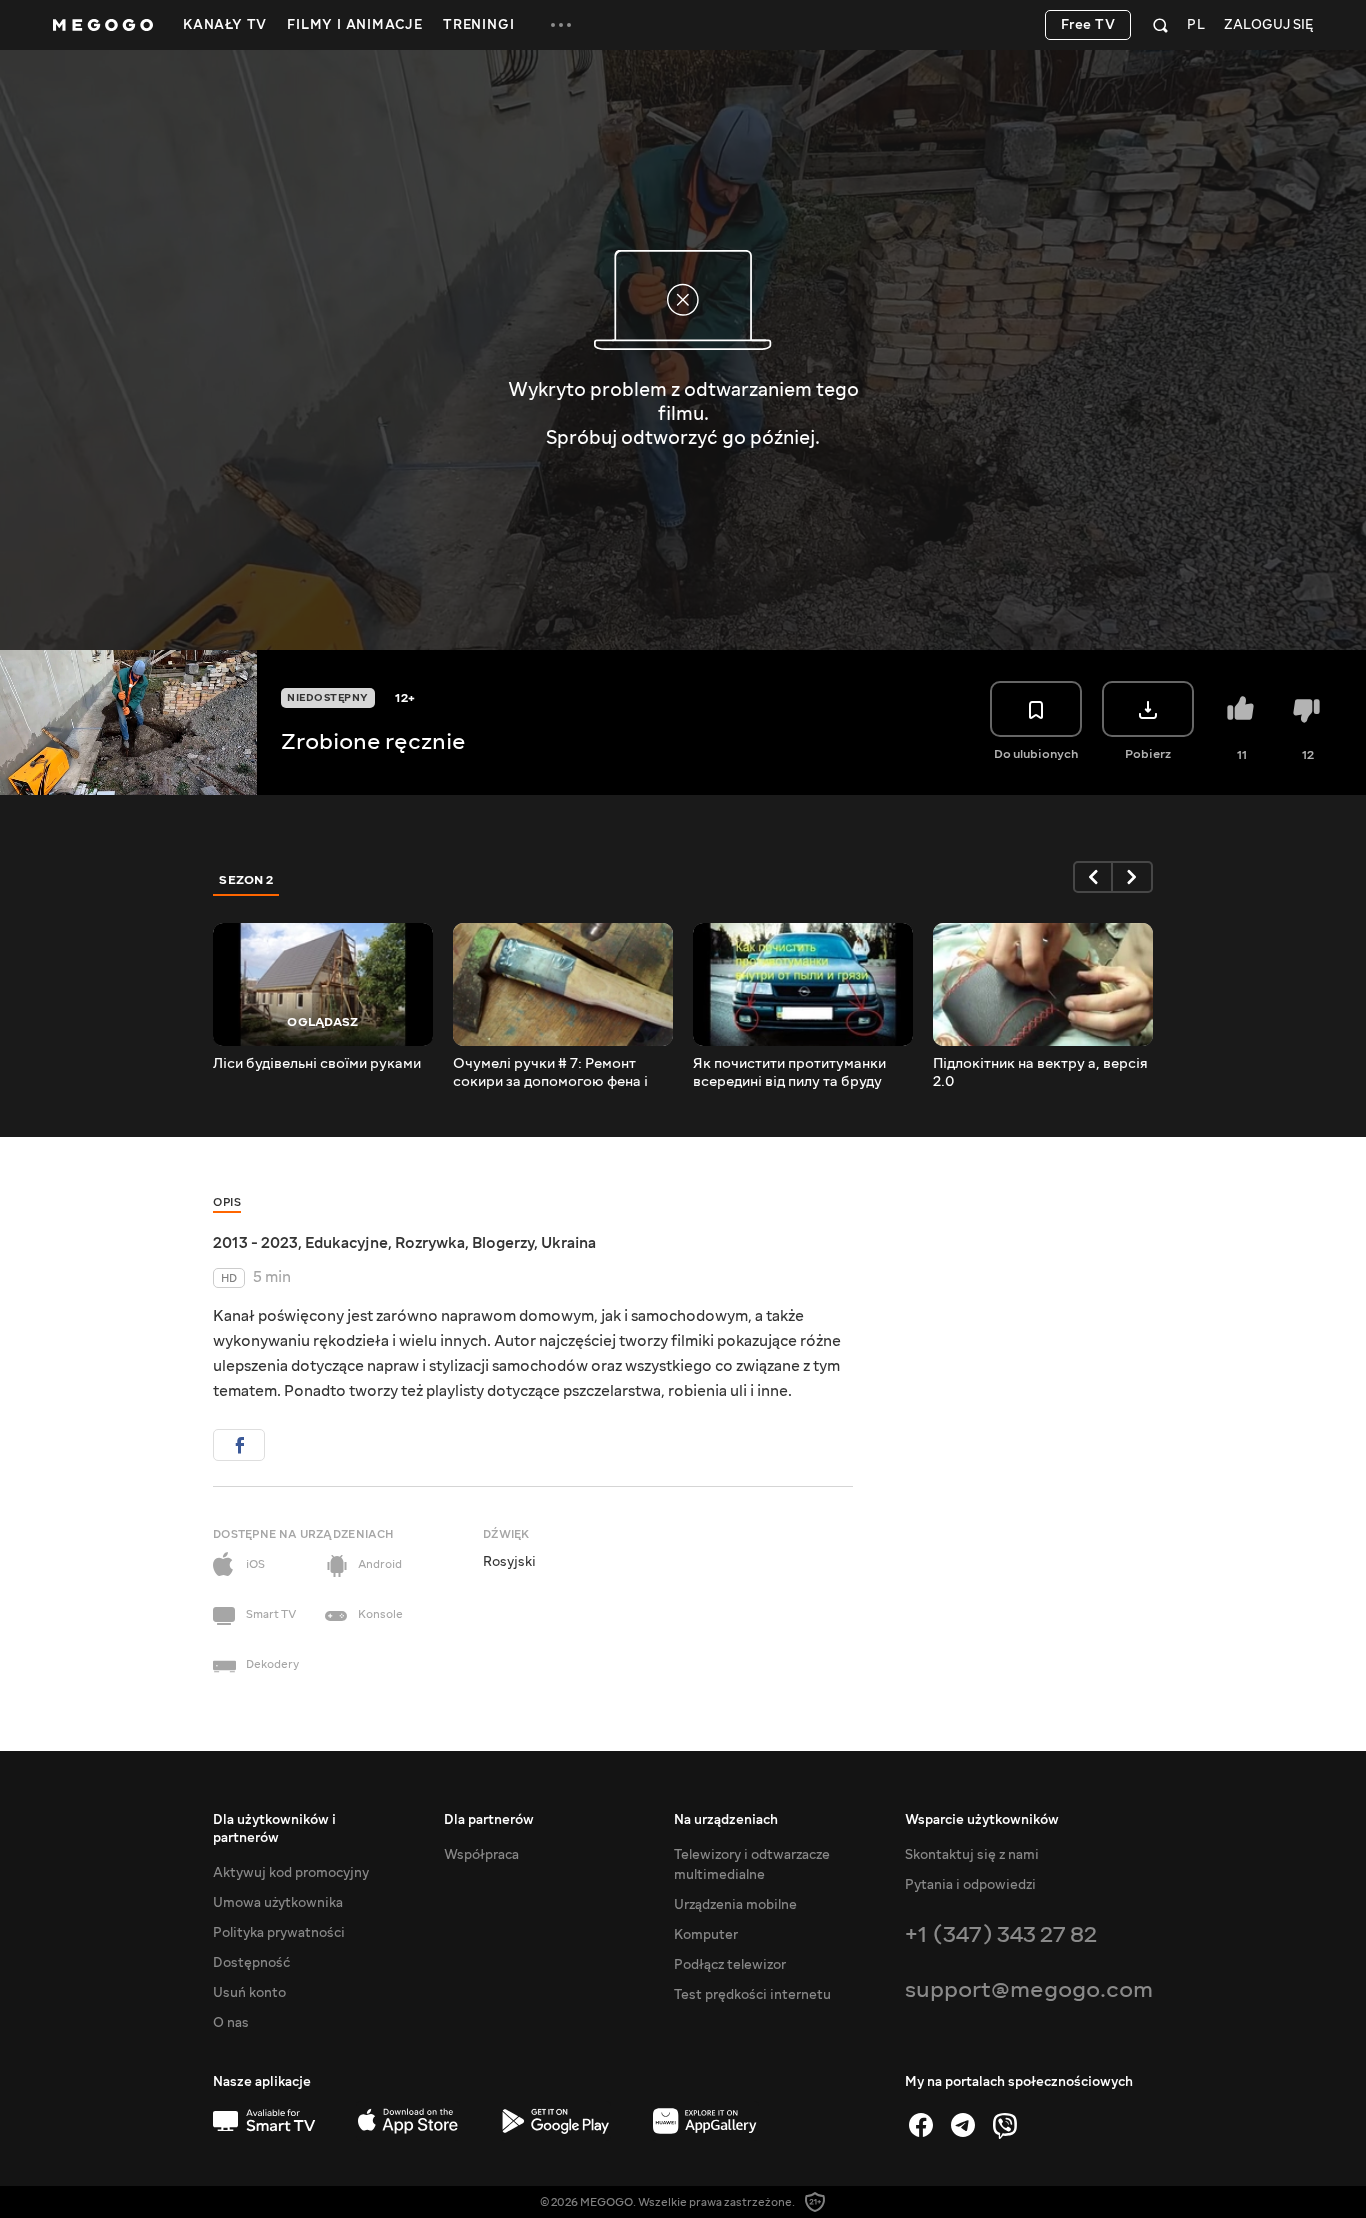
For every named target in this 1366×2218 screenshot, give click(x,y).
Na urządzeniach (726, 1820)
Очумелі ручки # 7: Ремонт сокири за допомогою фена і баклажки (550, 1073)
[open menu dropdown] (561, 25)
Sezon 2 (246, 880)
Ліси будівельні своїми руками (317, 1064)
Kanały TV (225, 25)
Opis (227, 1202)
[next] (1133, 877)
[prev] (1093, 877)
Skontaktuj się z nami (972, 1855)
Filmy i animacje (355, 25)
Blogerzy (503, 1243)
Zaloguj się (1268, 25)
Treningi (478, 25)
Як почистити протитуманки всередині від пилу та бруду (789, 1073)
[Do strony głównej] (103, 25)
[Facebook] (921, 2125)
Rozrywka (430, 1243)
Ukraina (568, 1243)
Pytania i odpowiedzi (970, 1885)
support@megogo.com (1029, 1989)
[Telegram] (963, 2125)
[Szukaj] (1160, 25)
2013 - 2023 (255, 1243)
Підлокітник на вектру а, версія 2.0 (1040, 1073)
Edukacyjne (346, 1243)
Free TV (1088, 25)
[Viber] (1005, 2125)
